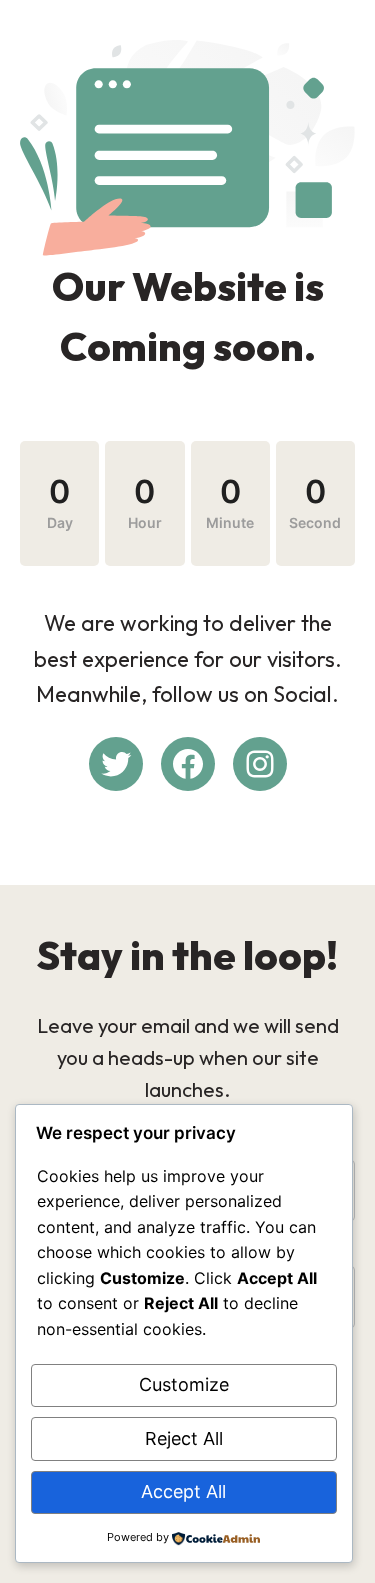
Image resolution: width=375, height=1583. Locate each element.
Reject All (184, 1438)
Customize (184, 1384)
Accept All (183, 1491)
